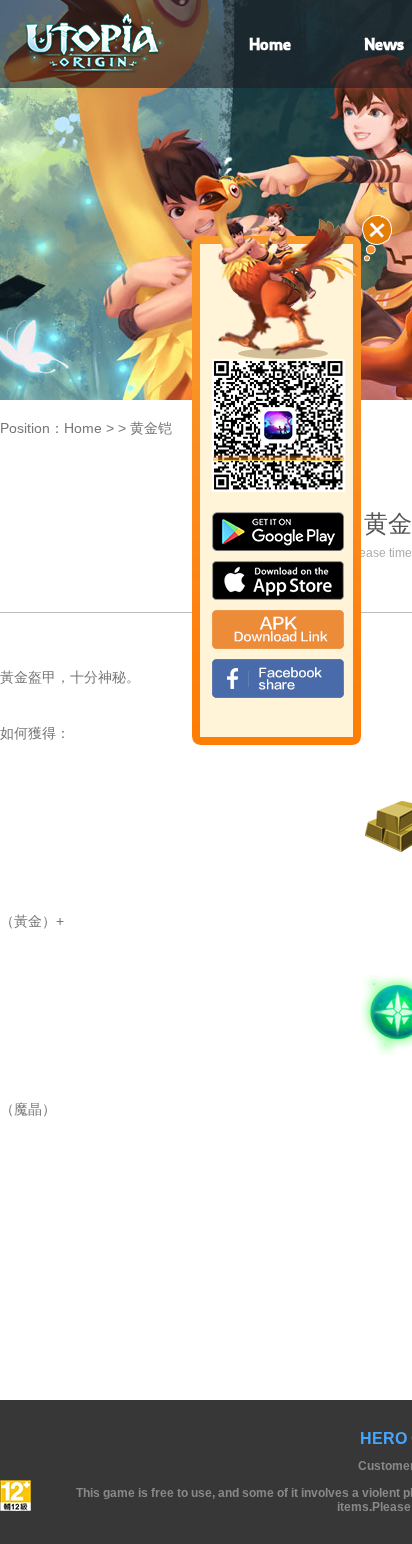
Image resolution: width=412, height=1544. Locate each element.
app (278, 580)
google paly (278, 531)
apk (278, 629)
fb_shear (278, 678)
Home (83, 428)
